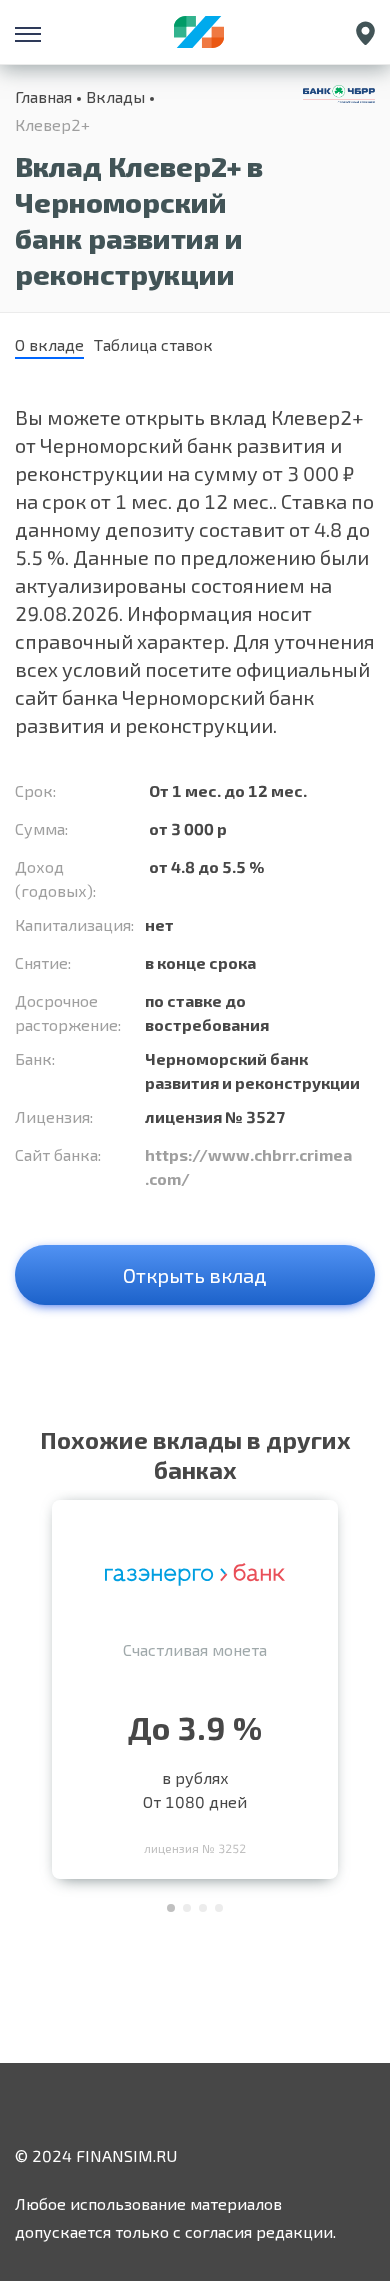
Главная (43, 96)
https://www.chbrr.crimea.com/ (248, 1166)
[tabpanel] (195, 1684)
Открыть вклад (195, 1275)
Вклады (115, 96)
